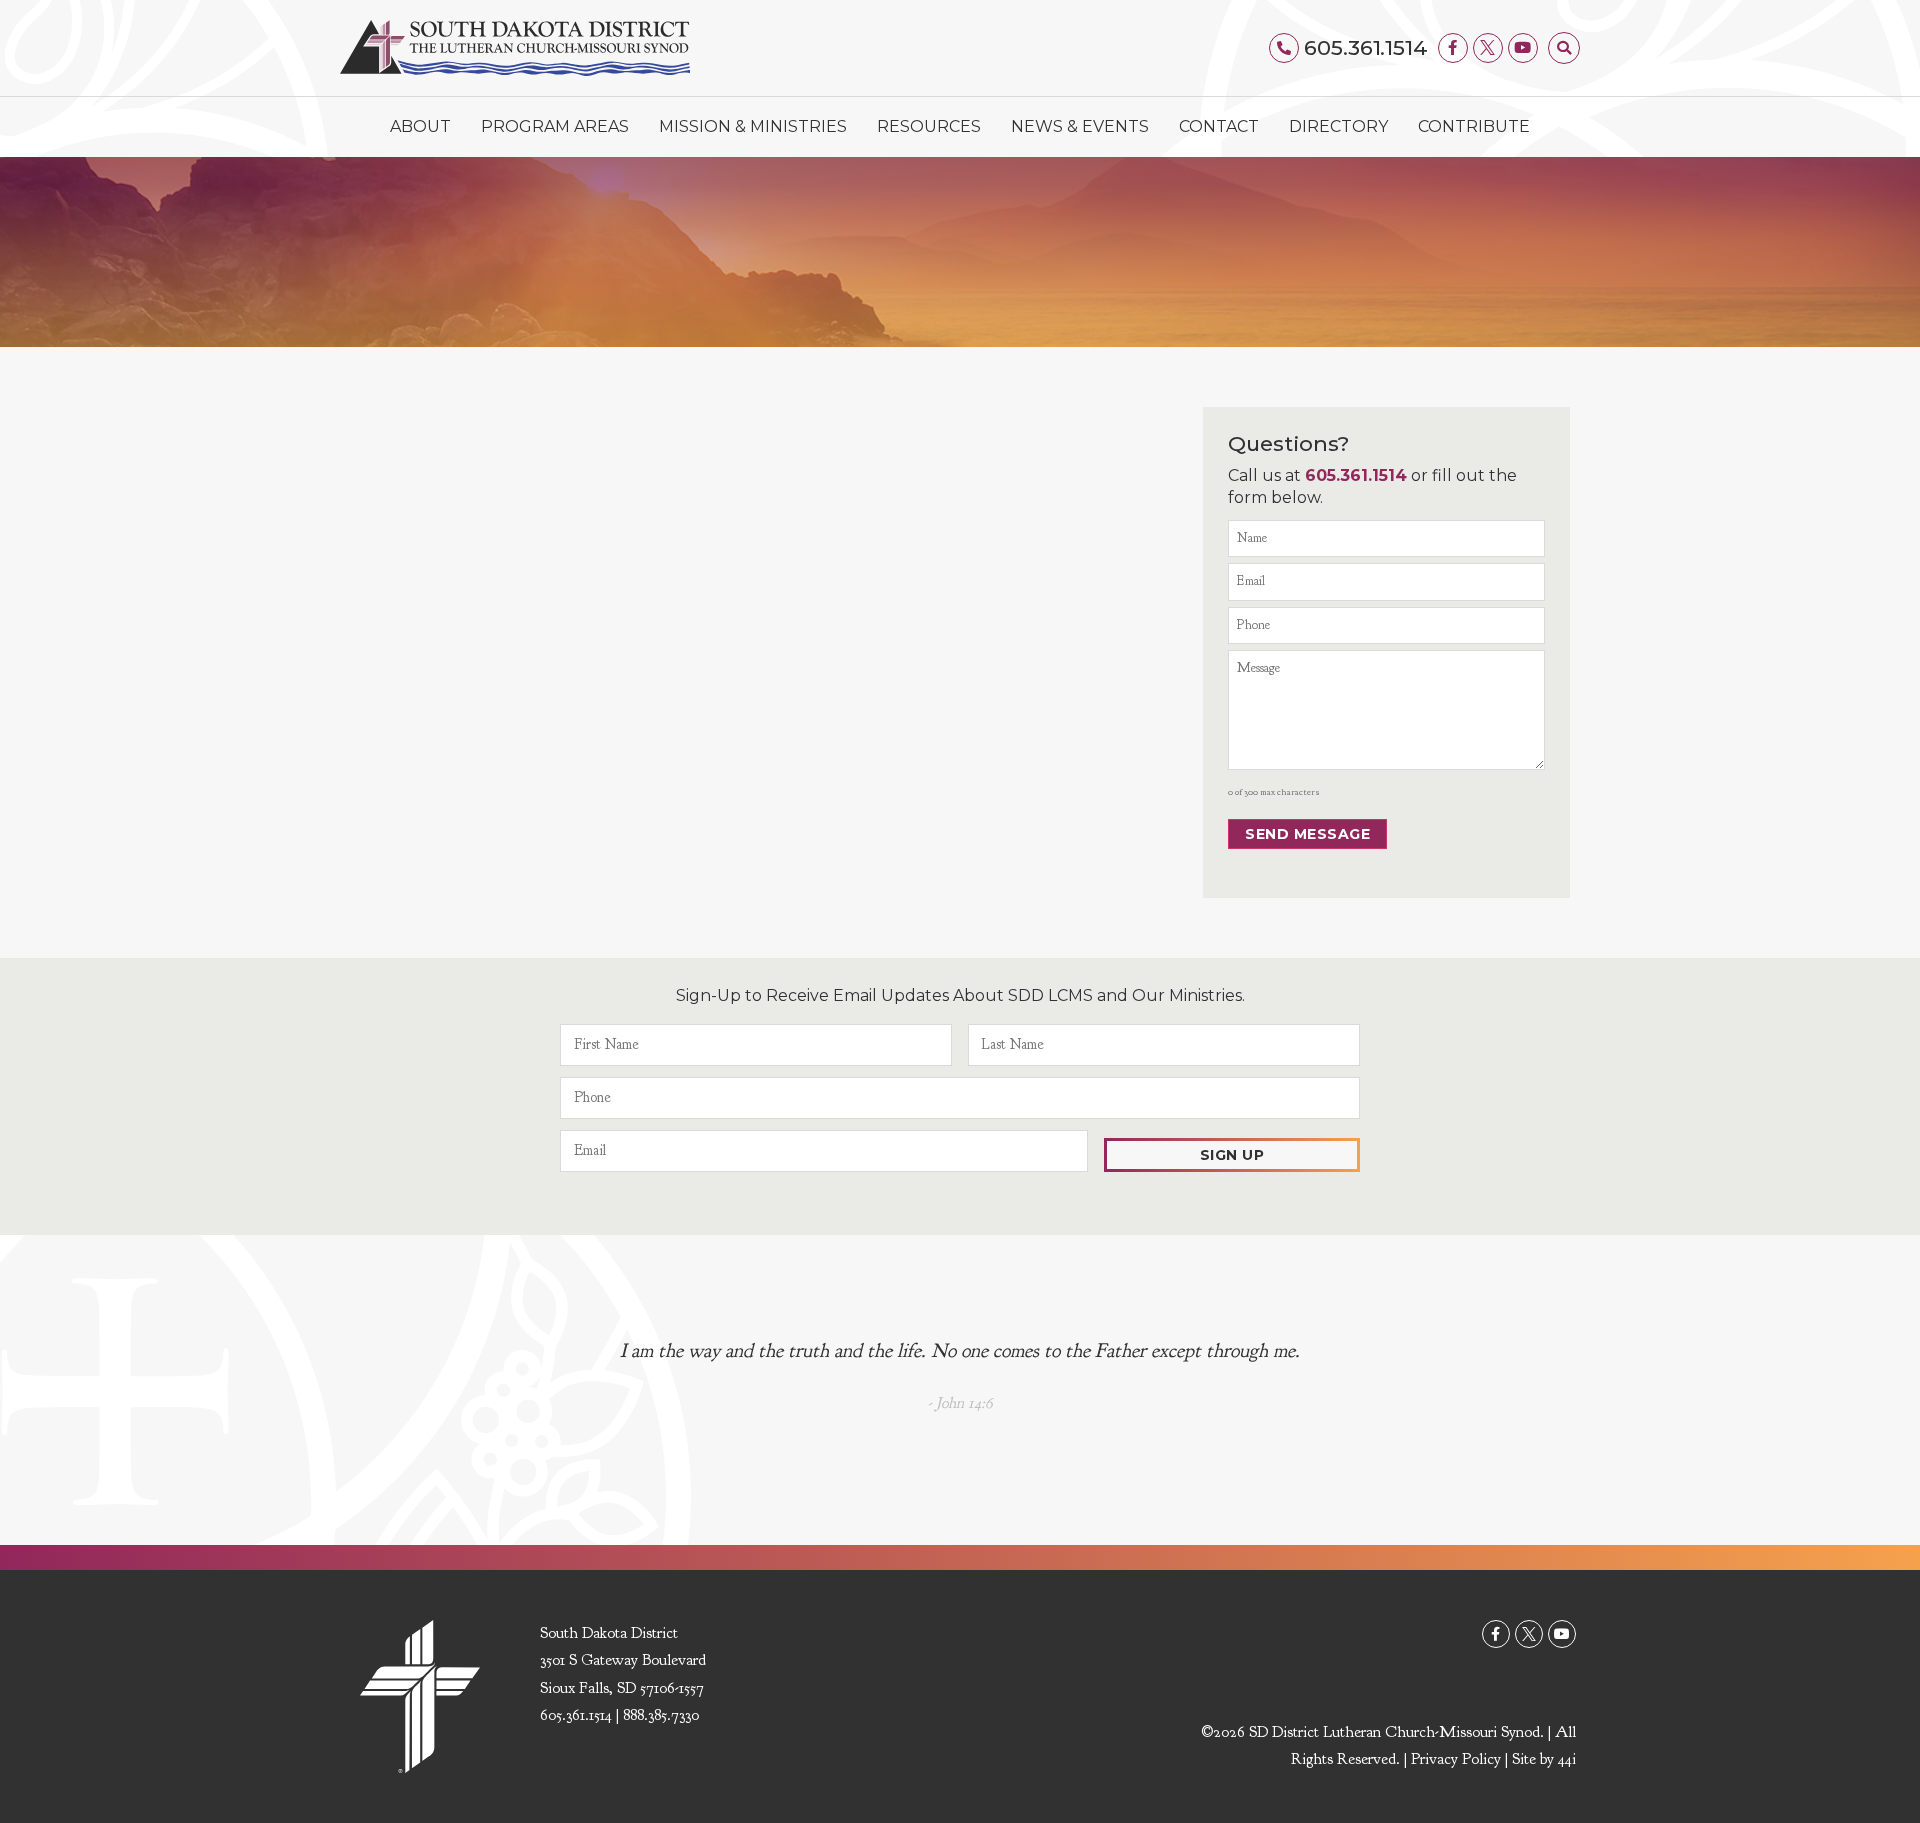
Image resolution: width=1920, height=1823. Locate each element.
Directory (1338, 126)
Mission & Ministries (753, 126)
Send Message (1307, 834)
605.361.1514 (1366, 47)
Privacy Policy (1456, 1759)
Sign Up (1232, 1155)
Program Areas (555, 126)
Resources (929, 126)
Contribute (1474, 126)
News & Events (1080, 126)
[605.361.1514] (1284, 48)
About (420, 126)
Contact (1219, 126)
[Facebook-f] (1453, 48)
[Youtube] (1523, 48)
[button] (1564, 48)
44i (1567, 1759)
